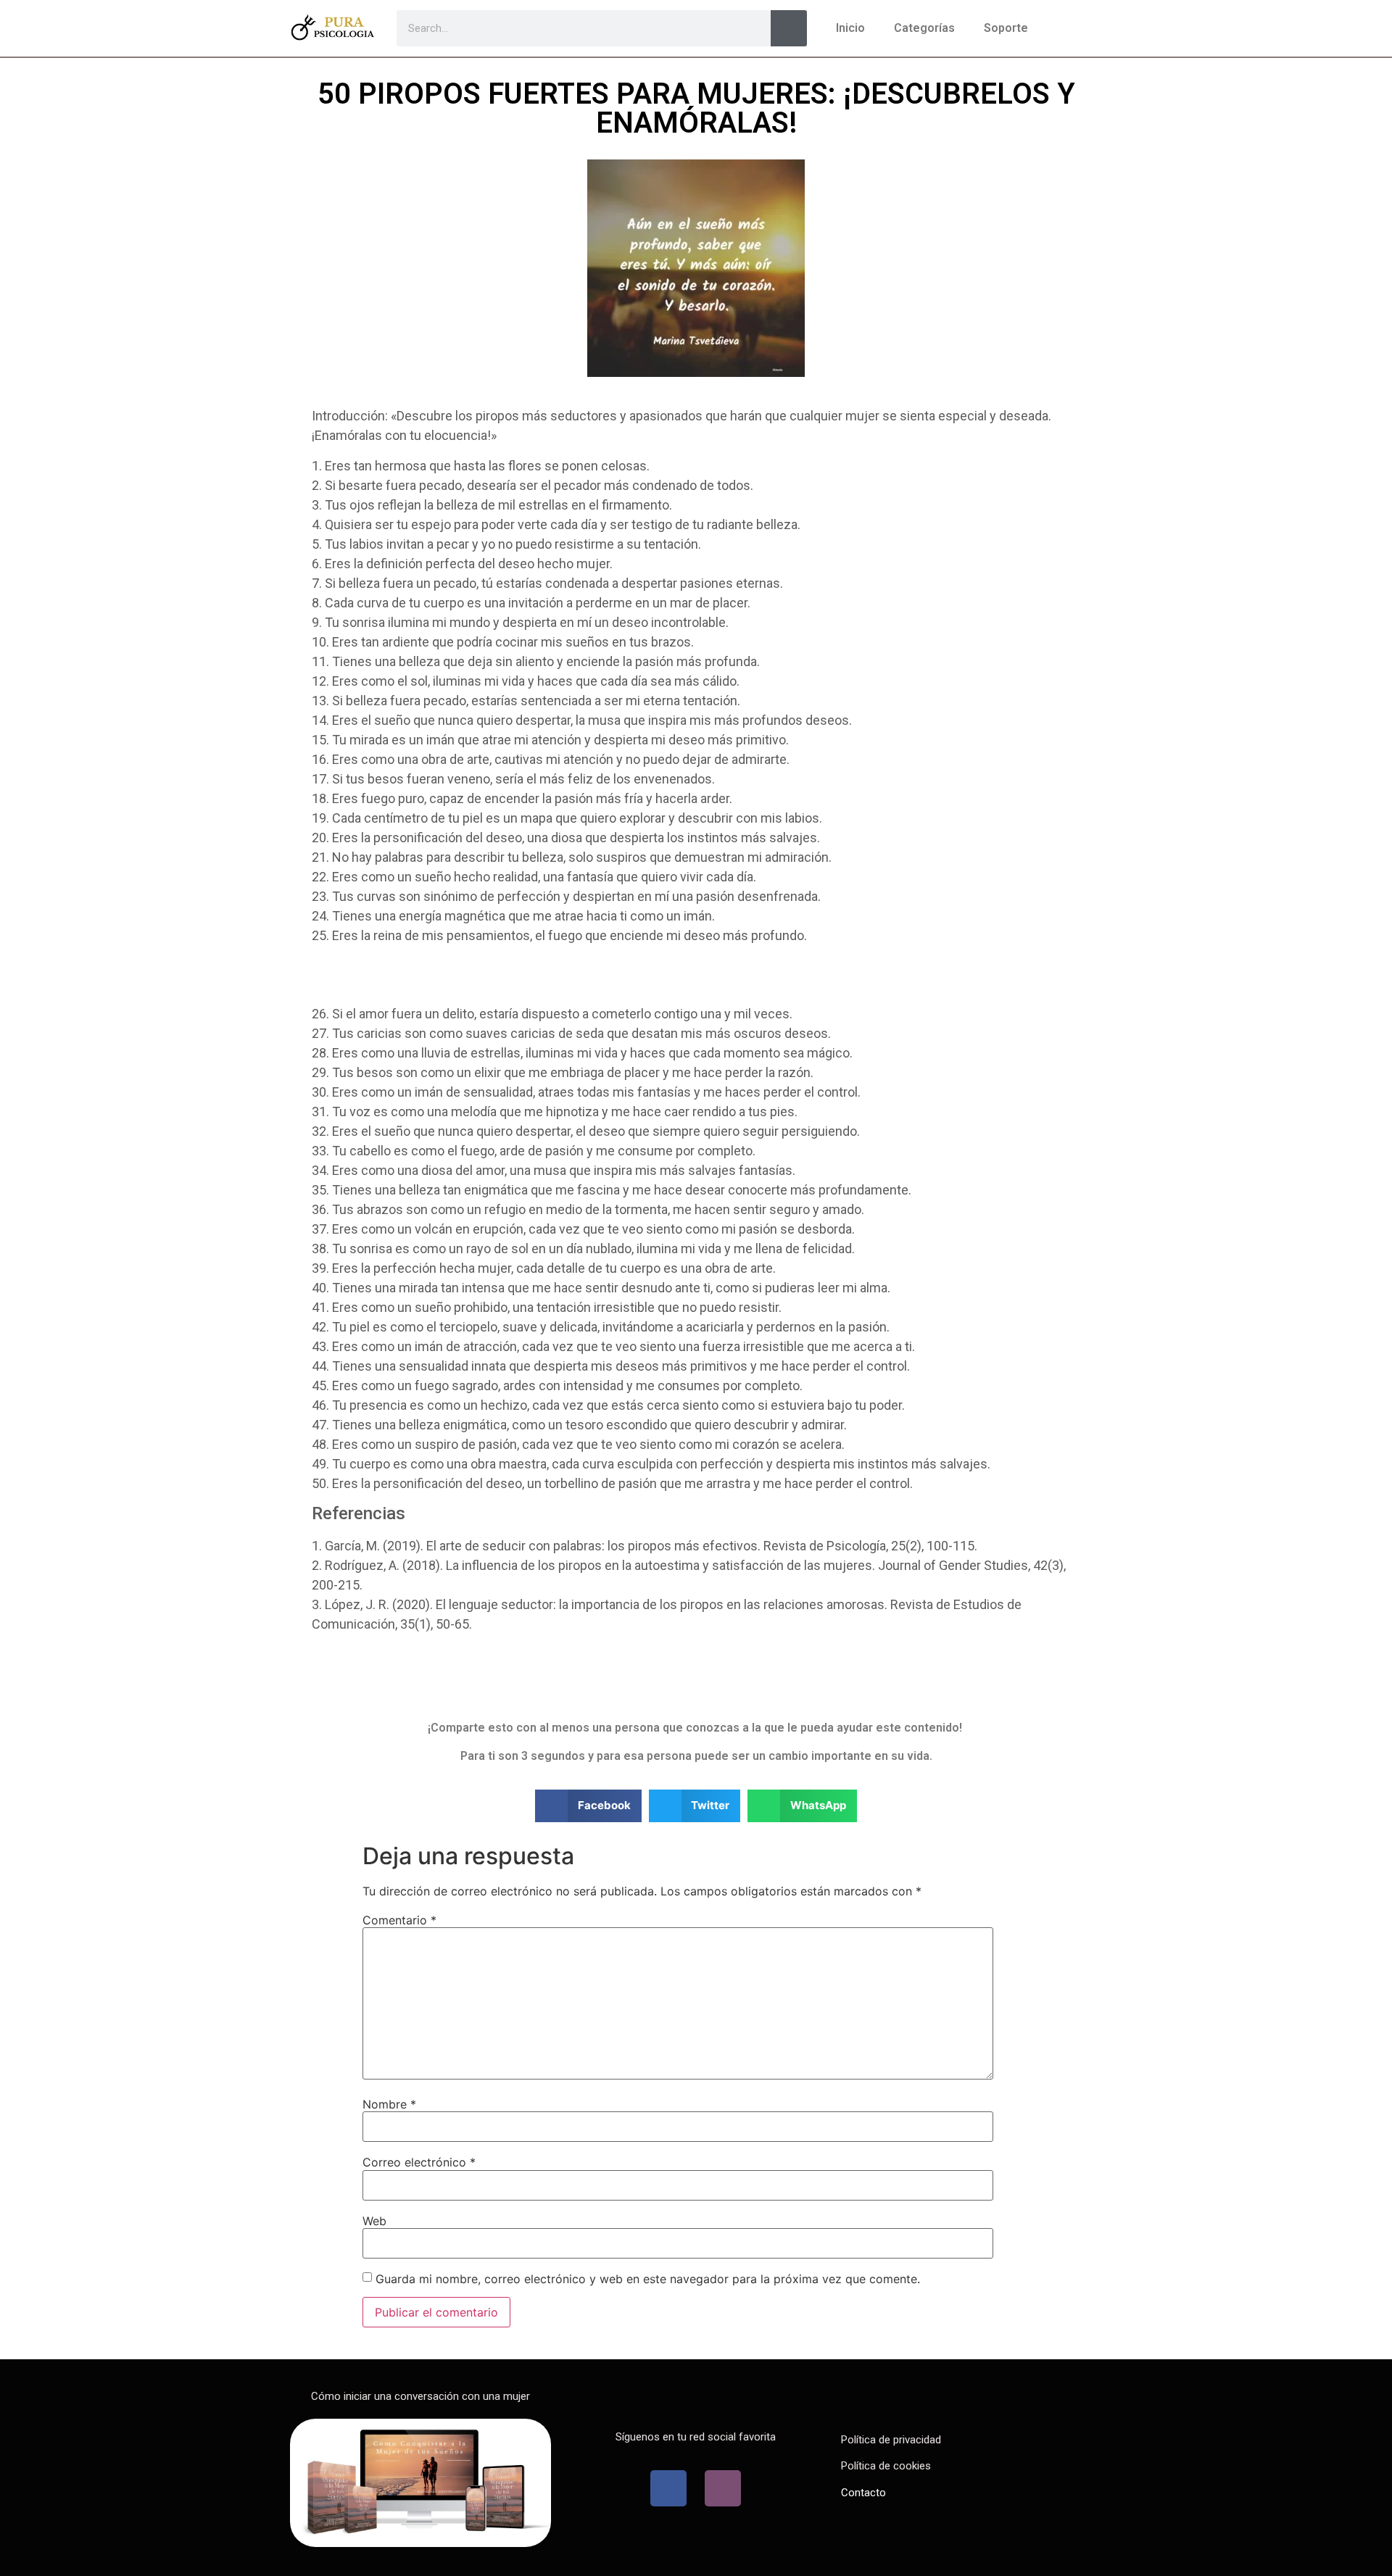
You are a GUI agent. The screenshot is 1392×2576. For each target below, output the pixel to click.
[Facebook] (668, 2488)
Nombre (389, 2104)
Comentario (399, 1920)
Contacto (863, 2493)
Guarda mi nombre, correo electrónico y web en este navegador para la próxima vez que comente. (648, 2279)
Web (374, 2221)
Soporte (1006, 28)
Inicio (850, 28)
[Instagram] (723, 2488)
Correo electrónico (419, 2162)
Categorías (924, 28)
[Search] (789, 28)
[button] (588, 1806)
